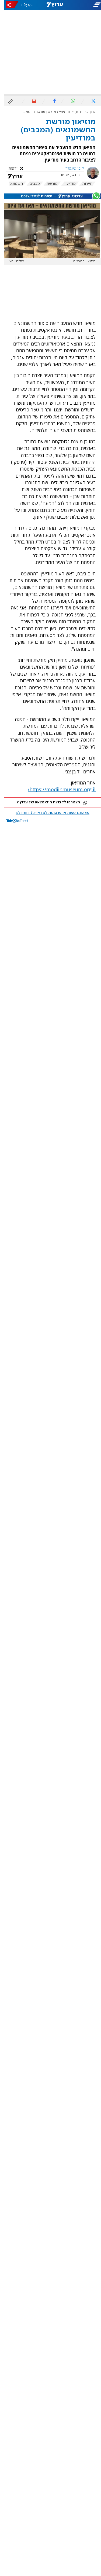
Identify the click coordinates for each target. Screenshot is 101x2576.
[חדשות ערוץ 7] (51, 5)
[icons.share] (8, 5)
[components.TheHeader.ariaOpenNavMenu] (84, 5)
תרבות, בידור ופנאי (68, 112)
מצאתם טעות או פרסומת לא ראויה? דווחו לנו (48, 813)
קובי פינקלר (71, 169)
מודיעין (66, 184)
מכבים (31, 184)
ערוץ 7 (87, 112)
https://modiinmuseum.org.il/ (58, 789)
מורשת (48, 184)
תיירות (83, 184)
